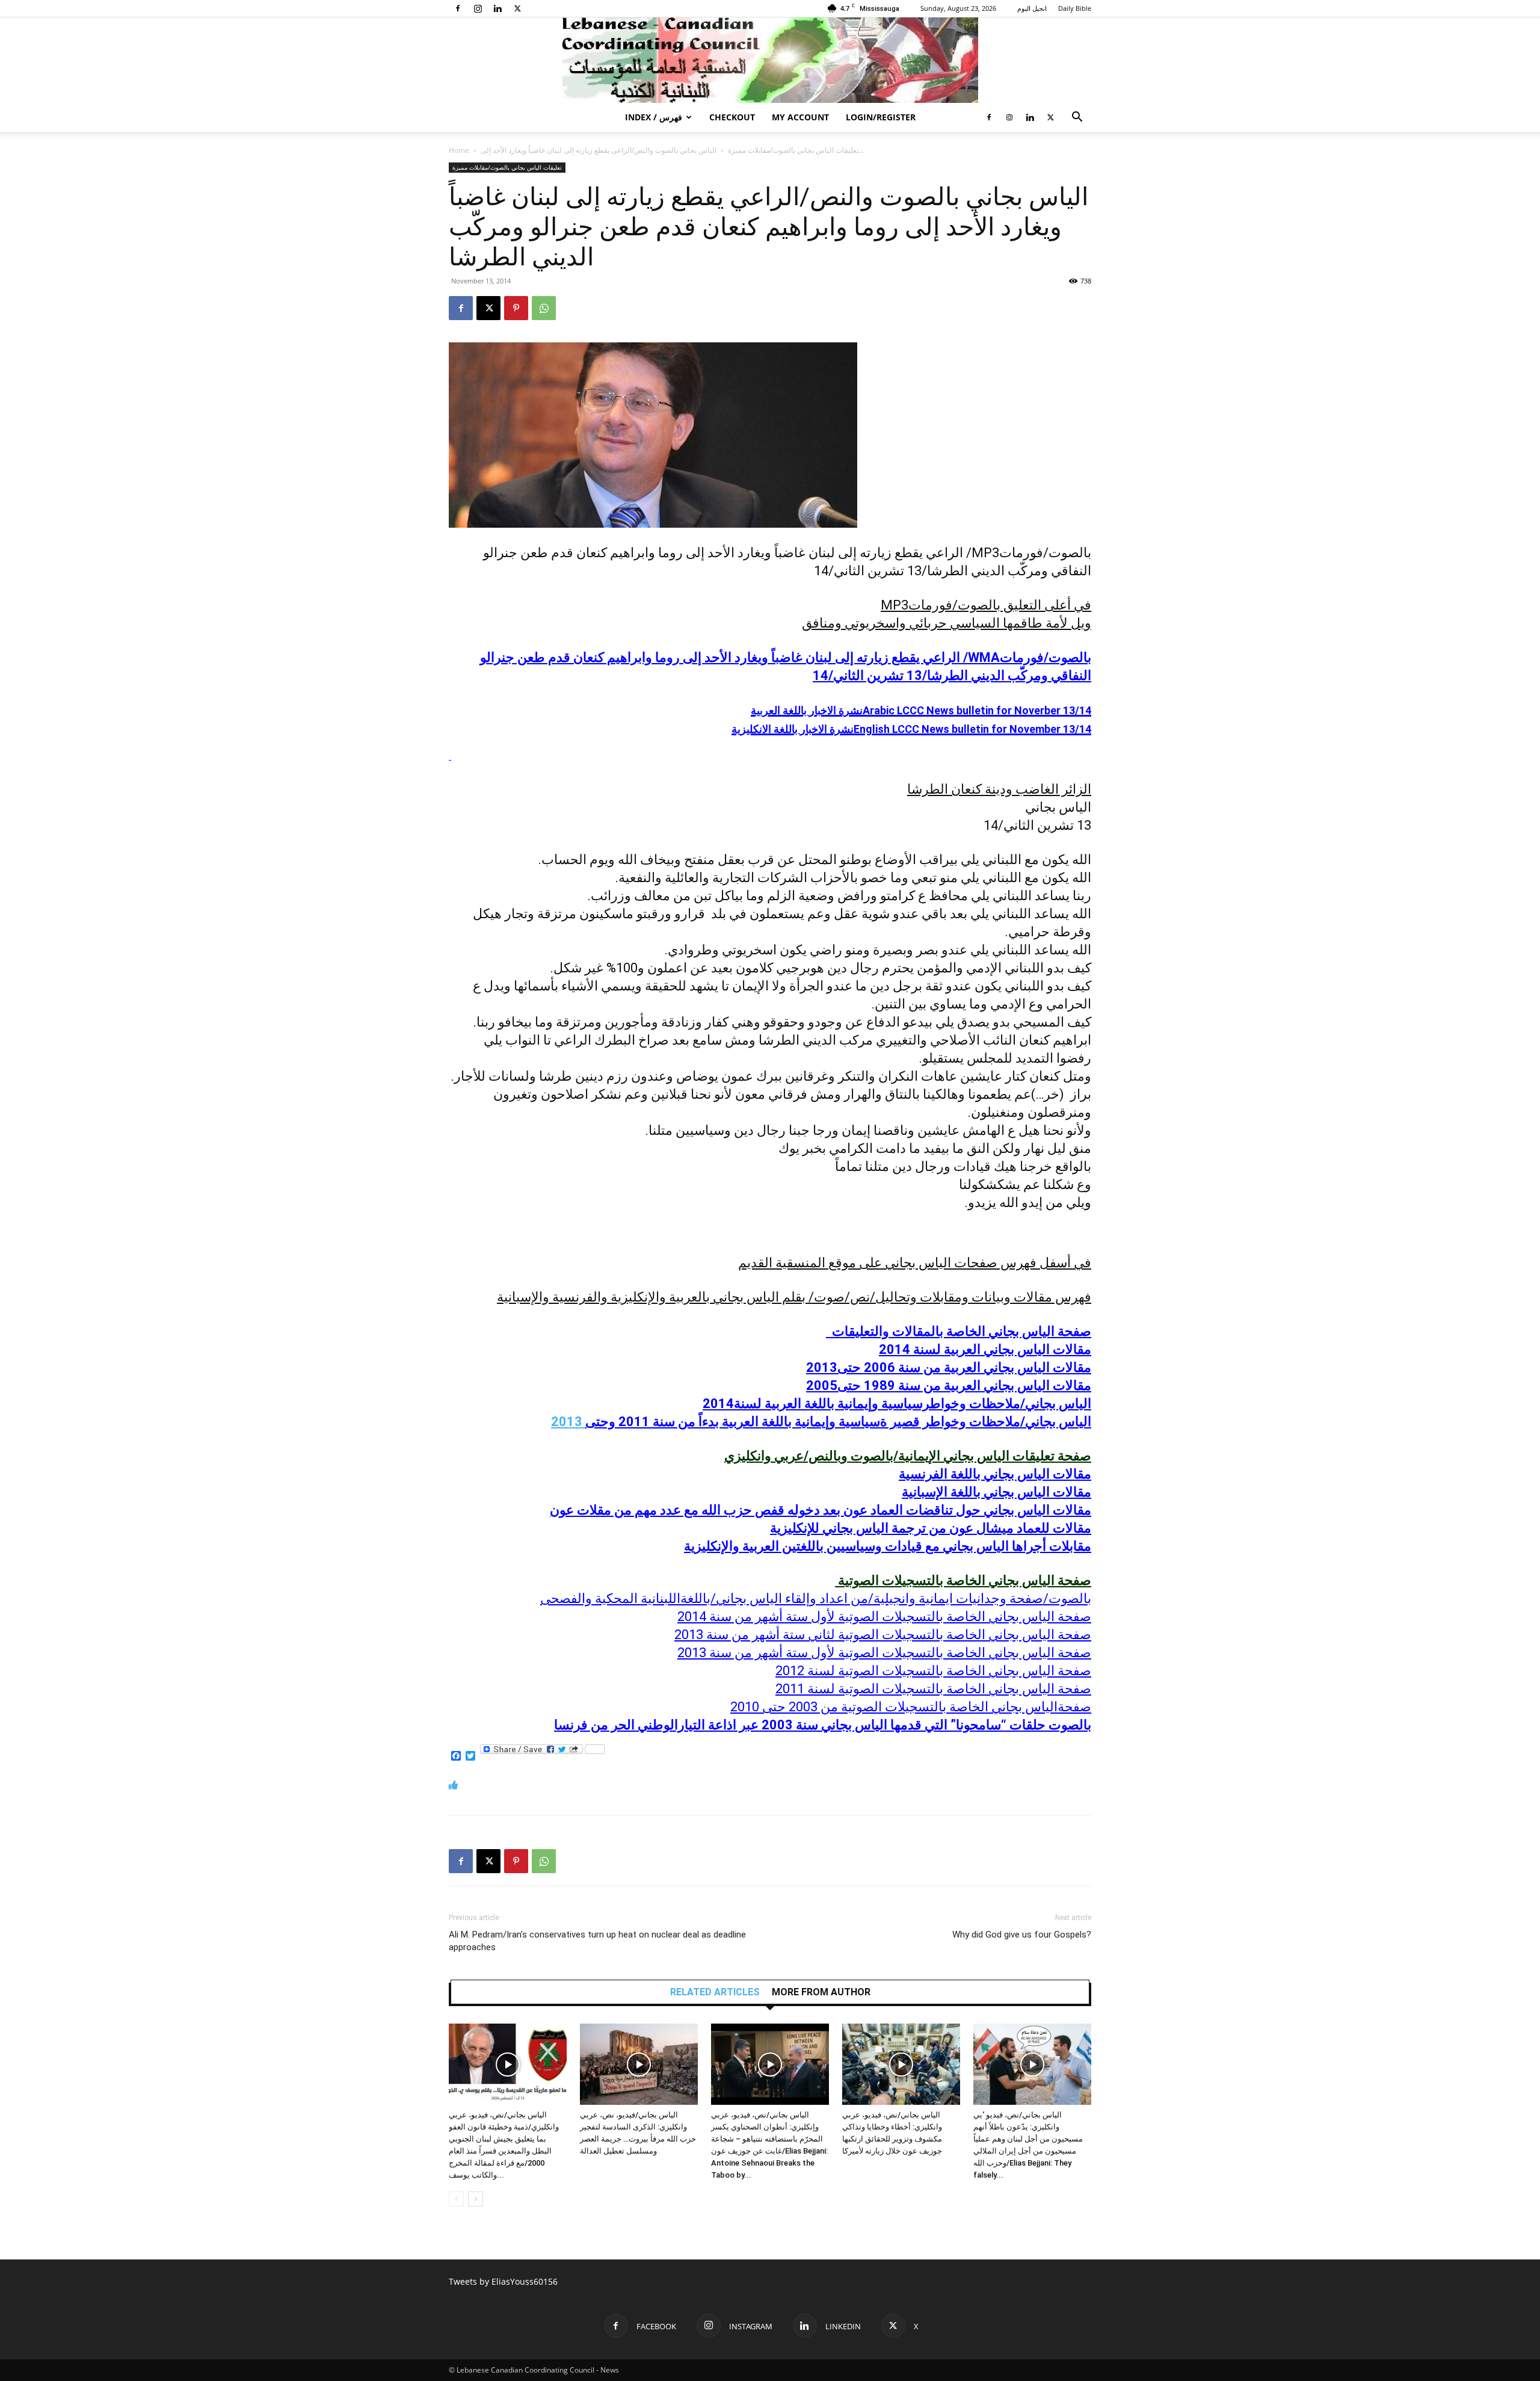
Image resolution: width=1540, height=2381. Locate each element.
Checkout (732, 117)
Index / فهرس (654, 117)
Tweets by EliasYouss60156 (503, 2281)
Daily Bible (1075, 8)
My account (800, 117)
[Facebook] (458, 8)
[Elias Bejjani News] (770, 60)
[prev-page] (456, 2199)
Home (459, 150)
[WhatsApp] (544, 308)
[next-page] (476, 2199)
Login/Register (881, 117)
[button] (1077, 118)
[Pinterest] (516, 308)
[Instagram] (478, 8)
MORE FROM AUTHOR (821, 1992)
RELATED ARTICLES (715, 1992)
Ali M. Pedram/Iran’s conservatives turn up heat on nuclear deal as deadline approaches (597, 1941)
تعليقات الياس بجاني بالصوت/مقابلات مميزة (793, 150)
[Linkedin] (497, 8)
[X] (517, 8)
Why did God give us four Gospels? (1022, 1935)
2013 (821, 1422)
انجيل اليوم (1032, 8)
